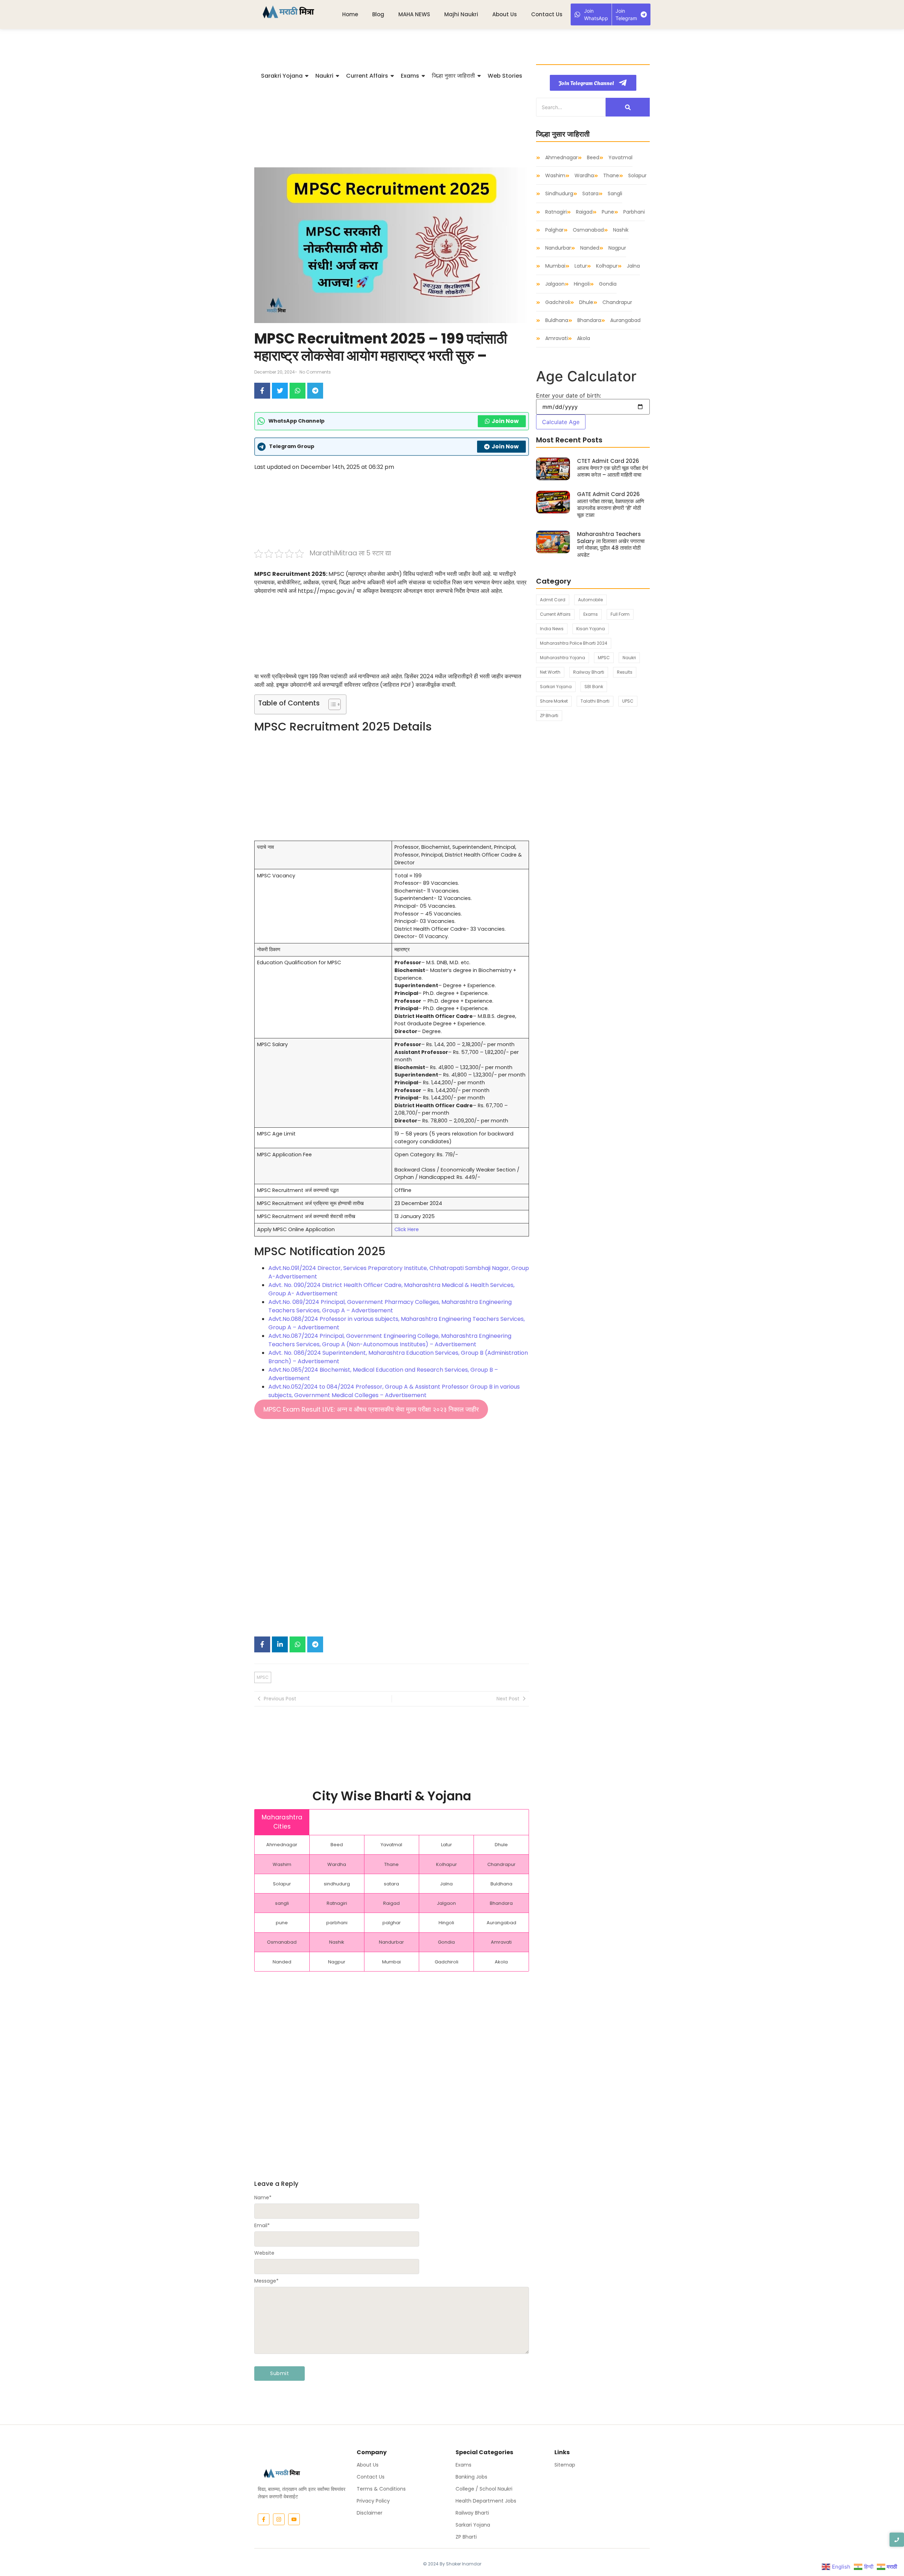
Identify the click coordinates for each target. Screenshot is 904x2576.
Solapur (637, 176)
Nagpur (617, 248)
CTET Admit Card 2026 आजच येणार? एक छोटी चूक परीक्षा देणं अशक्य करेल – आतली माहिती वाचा (612, 468)
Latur (581, 266)
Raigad (584, 212)
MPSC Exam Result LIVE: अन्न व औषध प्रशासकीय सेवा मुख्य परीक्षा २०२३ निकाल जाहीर (371, 1409)
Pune (608, 212)
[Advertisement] (392, 126)
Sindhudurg (559, 194)
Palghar (554, 230)
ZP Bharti (466, 2537)
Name (263, 2198)
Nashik (621, 230)
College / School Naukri (484, 2489)
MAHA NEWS (414, 14)
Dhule (586, 302)
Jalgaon (555, 284)
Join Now (505, 421)
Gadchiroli (558, 302)
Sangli (615, 194)
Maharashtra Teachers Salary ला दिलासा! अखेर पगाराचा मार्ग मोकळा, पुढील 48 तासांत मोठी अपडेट (611, 544)
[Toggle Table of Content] (331, 704)
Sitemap (565, 2465)
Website (264, 2253)
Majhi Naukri (461, 14)
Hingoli (582, 284)
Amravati (557, 338)
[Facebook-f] (264, 2519)
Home (350, 14)
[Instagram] (279, 2519)
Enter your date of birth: (569, 395)
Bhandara (589, 320)
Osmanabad (588, 230)
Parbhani (634, 212)
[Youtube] (294, 2519)
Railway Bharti (472, 2513)
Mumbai (555, 266)
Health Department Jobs (486, 2501)
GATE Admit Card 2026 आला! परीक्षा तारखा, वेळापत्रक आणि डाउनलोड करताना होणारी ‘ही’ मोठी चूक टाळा (611, 505)
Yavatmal (620, 158)
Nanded (590, 248)
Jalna (633, 266)
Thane (611, 176)
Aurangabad (625, 320)
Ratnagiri (556, 212)
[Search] (628, 107)
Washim (555, 176)
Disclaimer (370, 2513)
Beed (593, 158)
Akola (584, 338)
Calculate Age (561, 422)
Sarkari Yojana (473, 2525)
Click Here (407, 1229)
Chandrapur (617, 302)
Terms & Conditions (381, 2489)
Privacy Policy (373, 2501)
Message (266, 2281)
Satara (590, 194)
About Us (505, 14)
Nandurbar (558, 248)
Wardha (584, 176)
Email (262, 2225)
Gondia (608, 284)
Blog (378, 14)
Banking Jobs (471, 2477)
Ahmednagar (561, 158)
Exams (463, 2465)
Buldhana (557, 320)
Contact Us (547, 14)
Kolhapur (607, 266)
